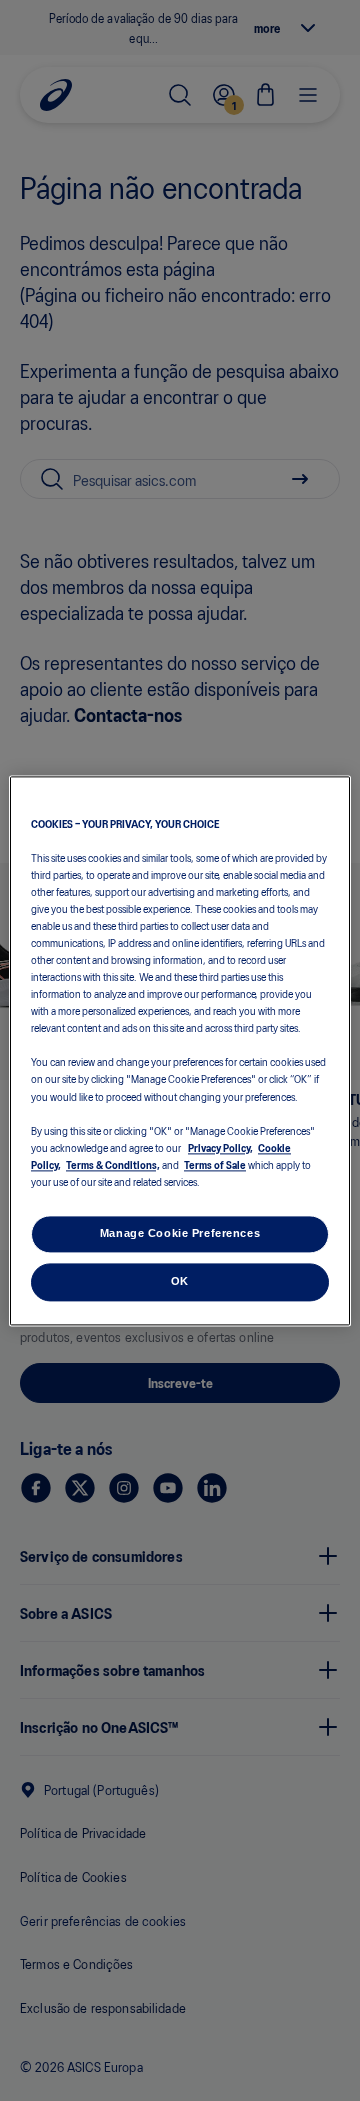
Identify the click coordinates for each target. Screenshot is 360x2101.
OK (180, 1281)
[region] (180, 1050)
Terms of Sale (215, 1164)
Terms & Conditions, (113, 1164)
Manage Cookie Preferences (180, 1233)
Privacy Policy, (220, 1147)
